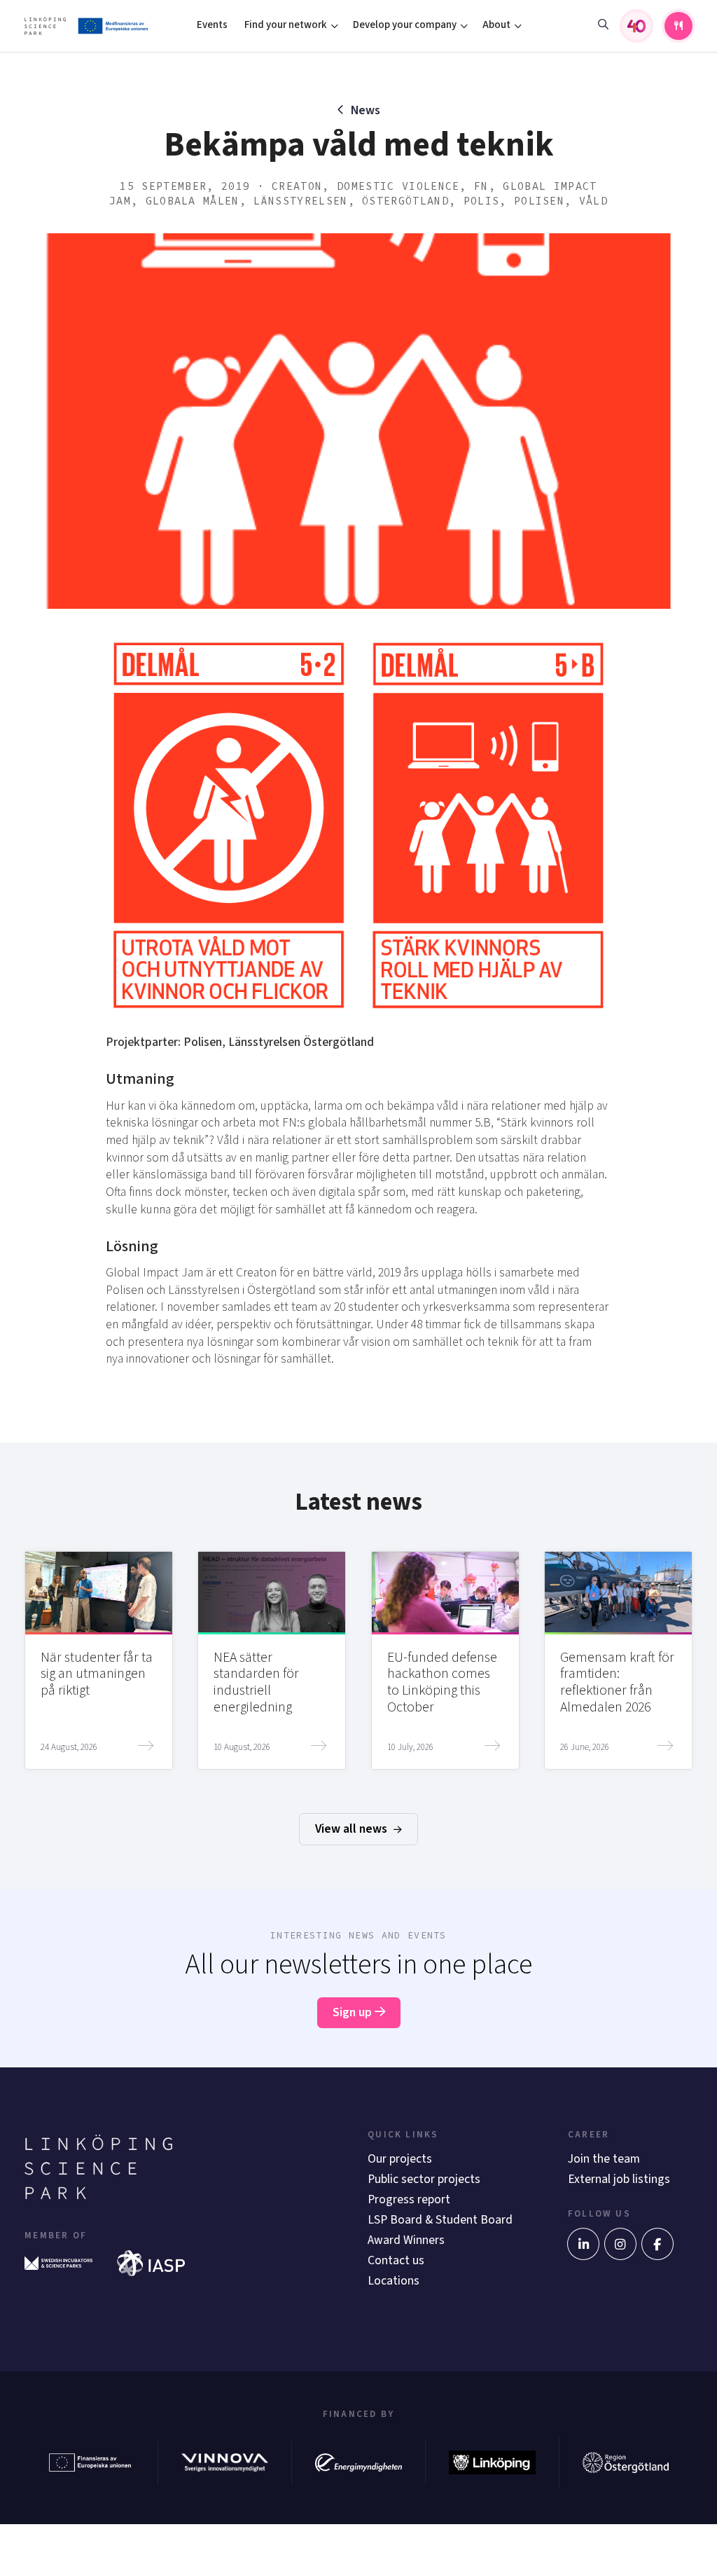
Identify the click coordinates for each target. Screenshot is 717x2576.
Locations (394, 2281)
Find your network (286, 25)
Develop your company (405, 25)
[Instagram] (620, 2244)
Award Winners (406, 2240)
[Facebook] (657, 2244)
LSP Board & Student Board (440, 2220)
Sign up (354, 2012)
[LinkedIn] (583, 2244)
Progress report (409, 2199)
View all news (353, 1829)
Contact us (396, 2260)
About (496, 25)
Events (212, 25)
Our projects (400, 2159)
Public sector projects (424, 2179)
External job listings (619, 2179)
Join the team (604, 2159)
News (366, 110)
